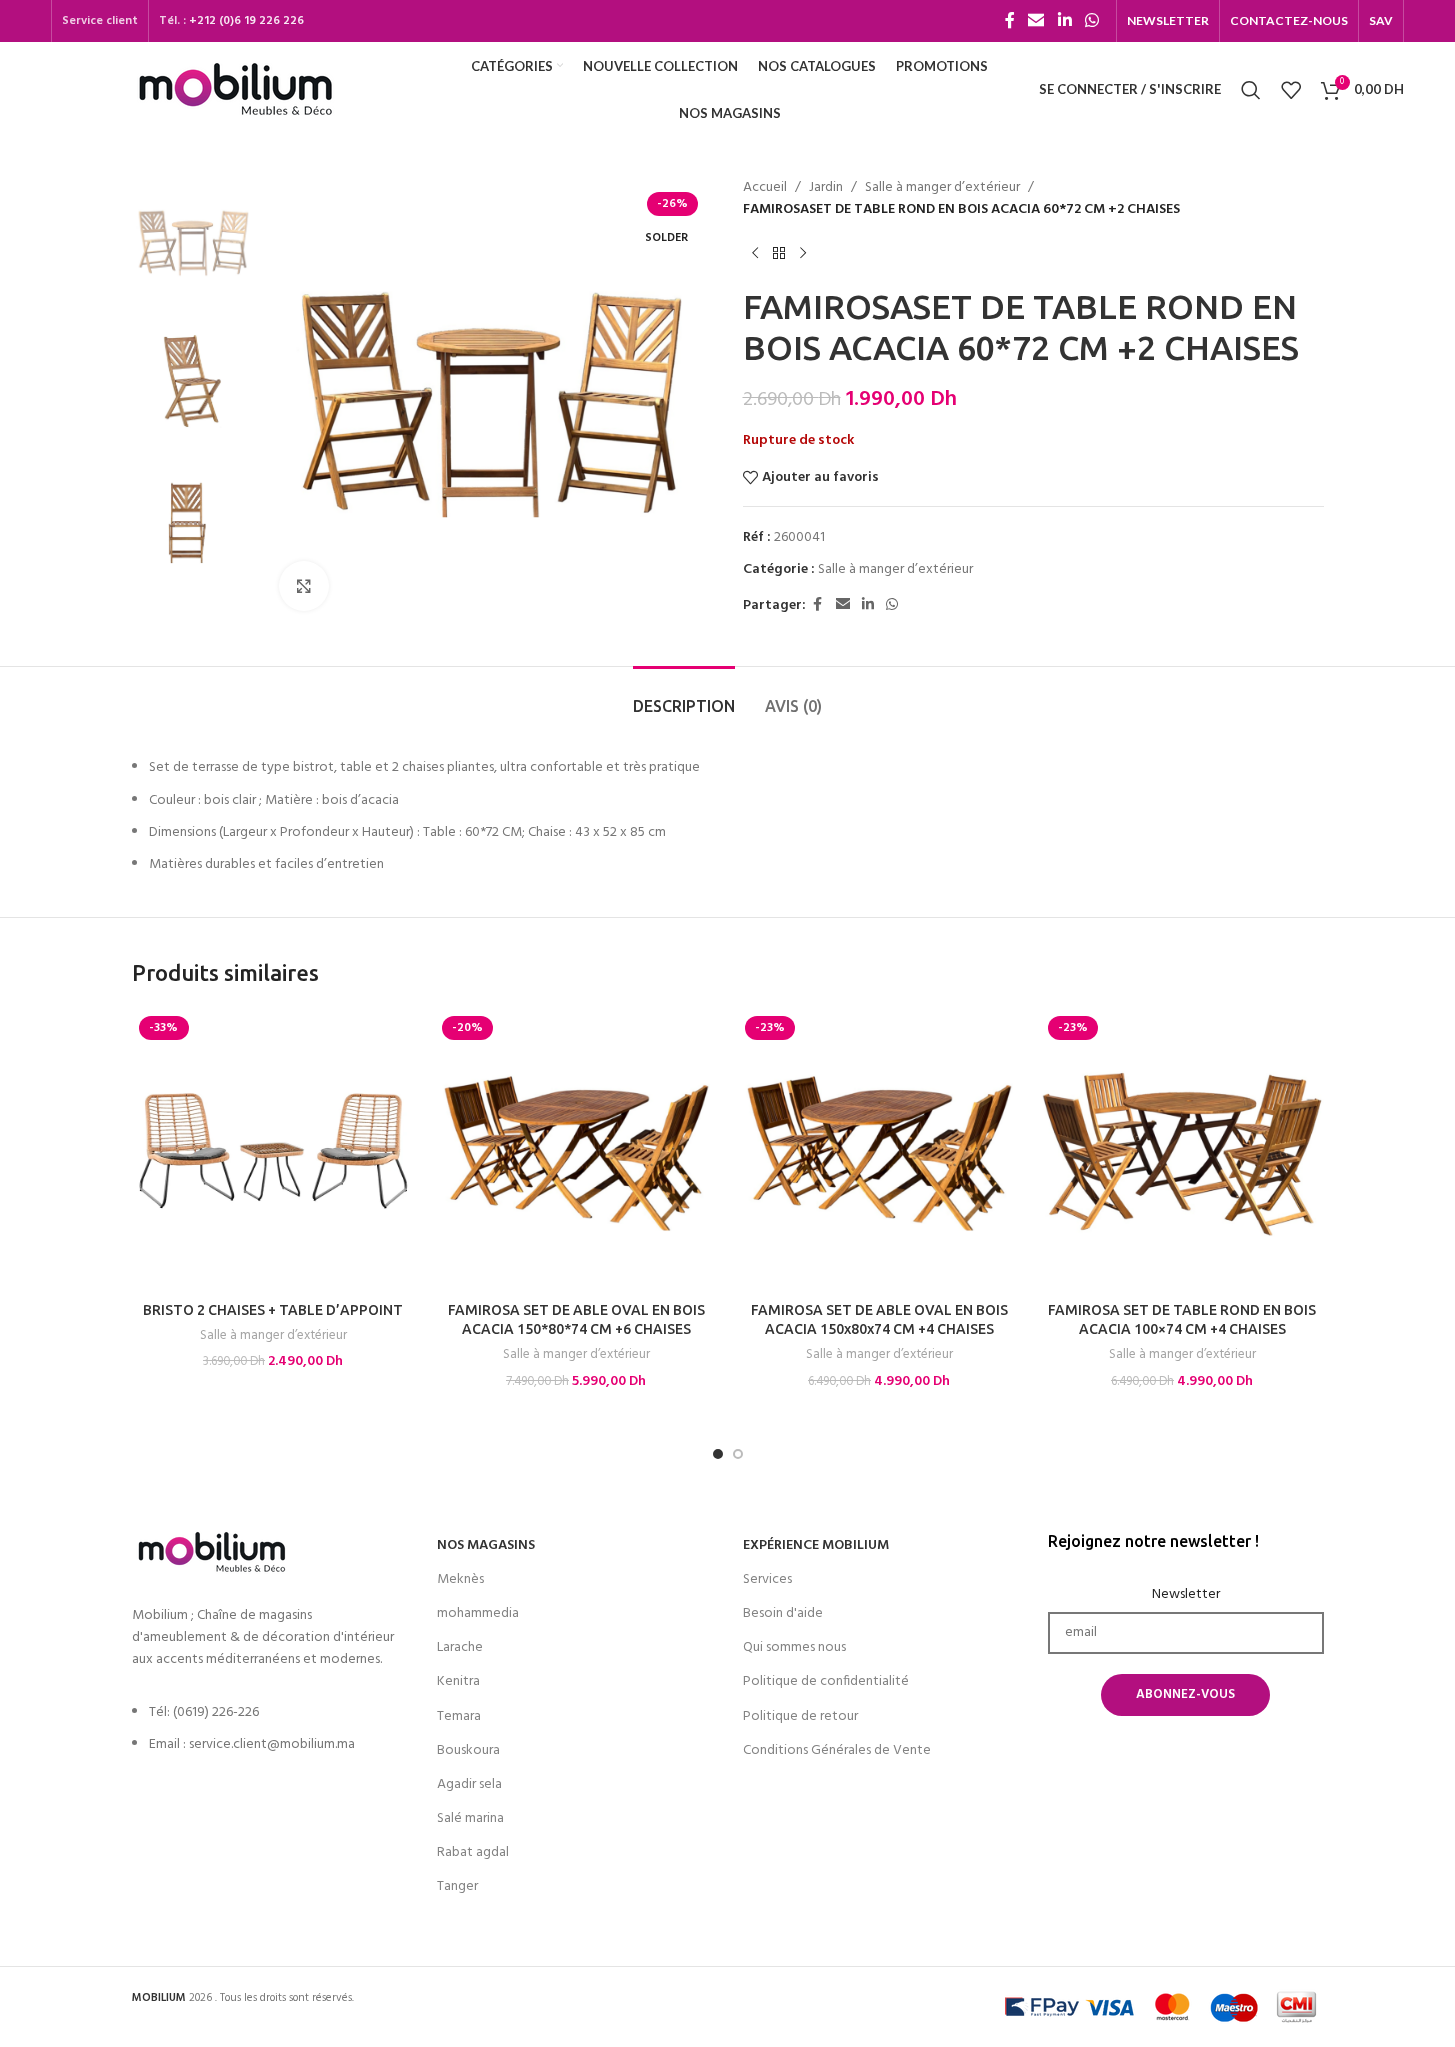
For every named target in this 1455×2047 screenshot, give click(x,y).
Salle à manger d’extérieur (942, 188)
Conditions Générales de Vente (837, 1750)
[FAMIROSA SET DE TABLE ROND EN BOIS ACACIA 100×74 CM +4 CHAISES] (1182, 1150)
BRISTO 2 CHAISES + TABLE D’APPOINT (273, 1310)
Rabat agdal (473, 1852)
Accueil (765, 188)
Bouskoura (468, 1750)
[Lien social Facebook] (1010, 21)
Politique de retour (800, 1716)
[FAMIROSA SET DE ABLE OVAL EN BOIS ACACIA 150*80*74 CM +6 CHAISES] (576, 1150)
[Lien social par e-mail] (1036, 21)
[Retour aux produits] (779, 254)
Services (767, 1579)
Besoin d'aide (783, 1613)
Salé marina (470, 1818)
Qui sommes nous (794, 1647)
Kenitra (458, 1681)
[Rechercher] (1251, 90)
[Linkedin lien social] (1064, 21)
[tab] (684, 696)
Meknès (460, 1579)
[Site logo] (235, 89)
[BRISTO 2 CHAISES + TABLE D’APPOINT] (273, 1150)
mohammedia (478, 1613)
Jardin (826, 188)
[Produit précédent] (755, 254)
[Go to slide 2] (738, 1454)
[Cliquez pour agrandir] (304, 586)
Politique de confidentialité (826, 1681)
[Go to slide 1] (718, 1454)
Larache (460, 1647)
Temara (459, 1716)
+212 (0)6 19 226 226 (246, 21)
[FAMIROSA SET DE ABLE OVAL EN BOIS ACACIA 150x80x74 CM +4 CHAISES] (879, 1150)
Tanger (457, 1886)
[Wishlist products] (1291, 90)
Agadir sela (469, 1784)
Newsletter (1186, 1595)
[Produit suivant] (803, 254)
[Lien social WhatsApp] (1091, 21)
